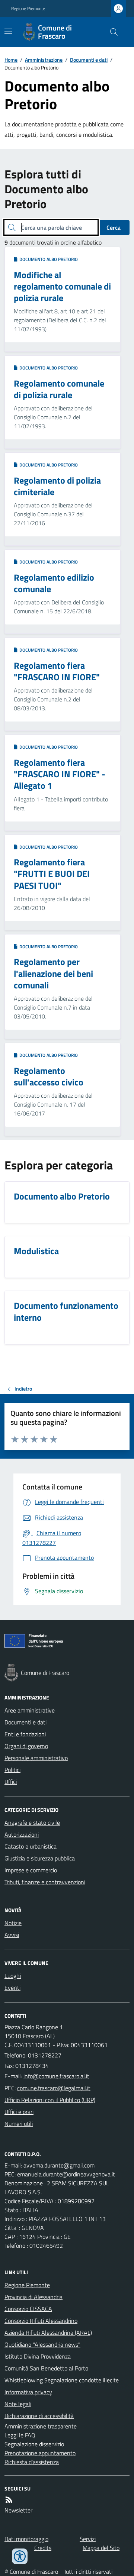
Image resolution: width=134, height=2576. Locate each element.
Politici (12, 1770)
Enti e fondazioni (25, 1734)
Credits (43, 2548)
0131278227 (45, 2055)
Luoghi (13, 1976)
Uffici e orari (19, 2112)
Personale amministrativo (36, 1758)
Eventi (12, 1988)
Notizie (13, 1923)
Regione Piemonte (28, 9)
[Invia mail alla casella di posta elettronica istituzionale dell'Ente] (56, 2076)
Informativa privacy (28, 2392)
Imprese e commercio (31, 1870)
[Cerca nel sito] (111, 32)
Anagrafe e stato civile (32, 1823)
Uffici (11, 1782)
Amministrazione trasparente (41, 2426)
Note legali (18, 2404)
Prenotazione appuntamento (40, 2453)
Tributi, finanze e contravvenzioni (45, 1882)
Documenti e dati (89, 60)
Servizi (88, 2539)
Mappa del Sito (101, 2548)
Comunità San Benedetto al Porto (46, 2368)
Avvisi (12, 1935)
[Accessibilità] (20, 2556)
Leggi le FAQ (20, 2435)
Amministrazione (44, 60)
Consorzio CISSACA (28, 2309)
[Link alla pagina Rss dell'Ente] (9, 2500)
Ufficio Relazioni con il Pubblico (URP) (50, 2100)
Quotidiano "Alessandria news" (42, 2344)
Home (11, 60)
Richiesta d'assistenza (32, 2462)
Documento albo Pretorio (47, 259)
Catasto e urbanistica (31, 1846)
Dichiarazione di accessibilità (39, 2416)
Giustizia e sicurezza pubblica (40, 1858)
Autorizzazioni (22, 1834)
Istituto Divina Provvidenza (38, 2356)
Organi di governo (26, 1746)
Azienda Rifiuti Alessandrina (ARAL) (48, 2333)
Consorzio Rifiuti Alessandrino (41, 2321)
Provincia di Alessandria (33, 2297)
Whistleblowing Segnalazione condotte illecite (62, 2380)
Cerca (114, 227)
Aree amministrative (30, 1710)
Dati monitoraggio (26, 2539)
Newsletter (18, 2510)
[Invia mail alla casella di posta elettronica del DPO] (59, 2165)
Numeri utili (19, 2124)
